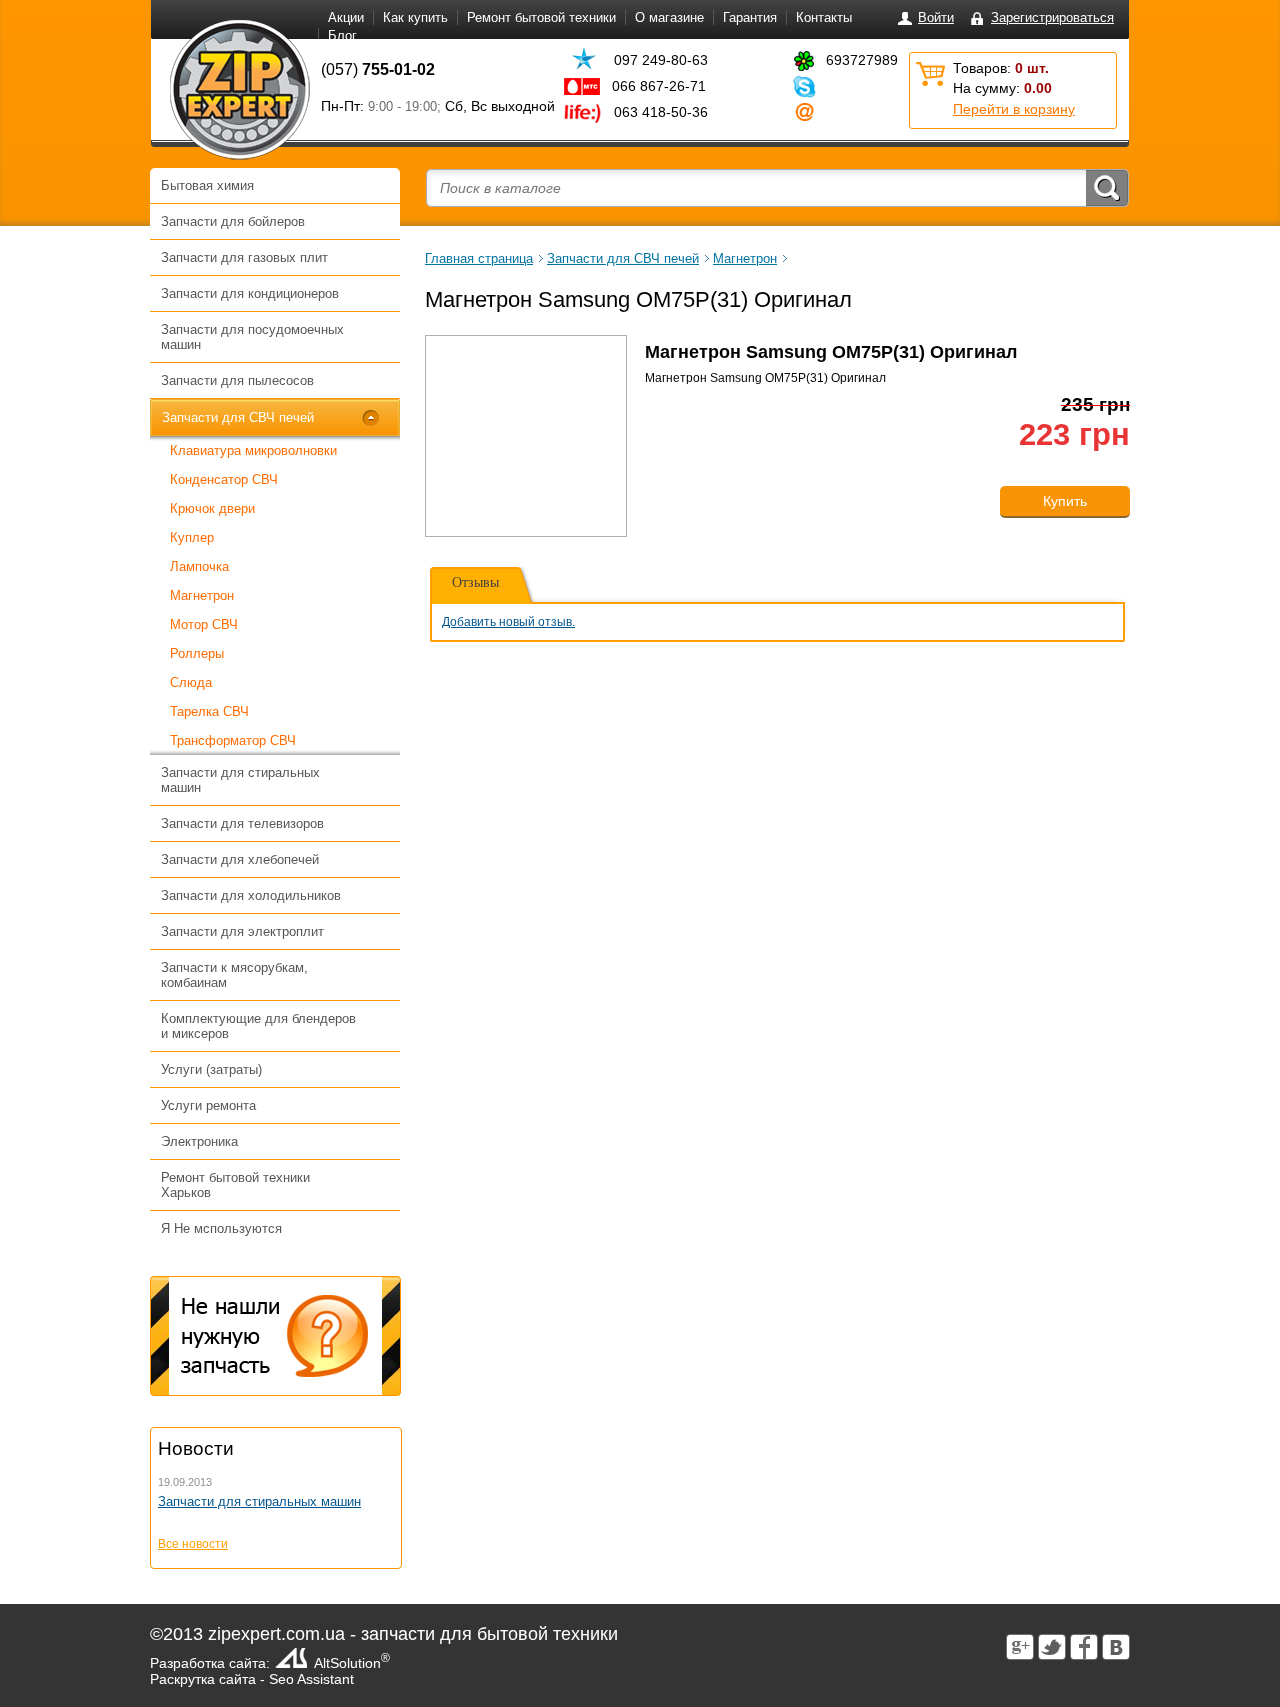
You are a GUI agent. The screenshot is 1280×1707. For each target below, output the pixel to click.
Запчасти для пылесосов (237, 380)
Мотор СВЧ (204, 624)
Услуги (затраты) (211, 1069)
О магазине (669, 17)
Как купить (415, 17)
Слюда (191, 682)
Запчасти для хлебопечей (240, 859)
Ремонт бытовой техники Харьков (235, 1185)
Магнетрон (202, 595)
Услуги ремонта (208, 1105)
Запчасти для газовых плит (244, 257)
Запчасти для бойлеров (233, 221)
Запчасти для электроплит (242, 931)
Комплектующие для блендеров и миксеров (258, 1026)
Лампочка (199, 566)
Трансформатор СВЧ (233, 740)
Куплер (192, 537)
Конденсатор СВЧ (224, 479)
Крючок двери (212, 508)
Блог (342, 35)
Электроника (199, 1141)
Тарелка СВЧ (209, 711)
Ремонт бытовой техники (541, 17)
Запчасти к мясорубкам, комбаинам (234, 975)
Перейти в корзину (1014, 109)
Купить (1065, 501)
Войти (936, 17)
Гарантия (750, 17)
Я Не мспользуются (221, 1228)
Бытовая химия (207, 185)
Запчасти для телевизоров (242, 823)
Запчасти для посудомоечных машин (252, 337)
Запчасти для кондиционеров (250, 293)
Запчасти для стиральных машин (240, 780)
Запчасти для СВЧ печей (238, 417)
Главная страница (479, 258)
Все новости (193, 1544)
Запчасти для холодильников (251, 895)
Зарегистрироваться (1052, 17)
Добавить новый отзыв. (508, 622)
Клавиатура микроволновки (253, 450)
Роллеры (197, 653)
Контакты (824, 17)
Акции (346, 17)
